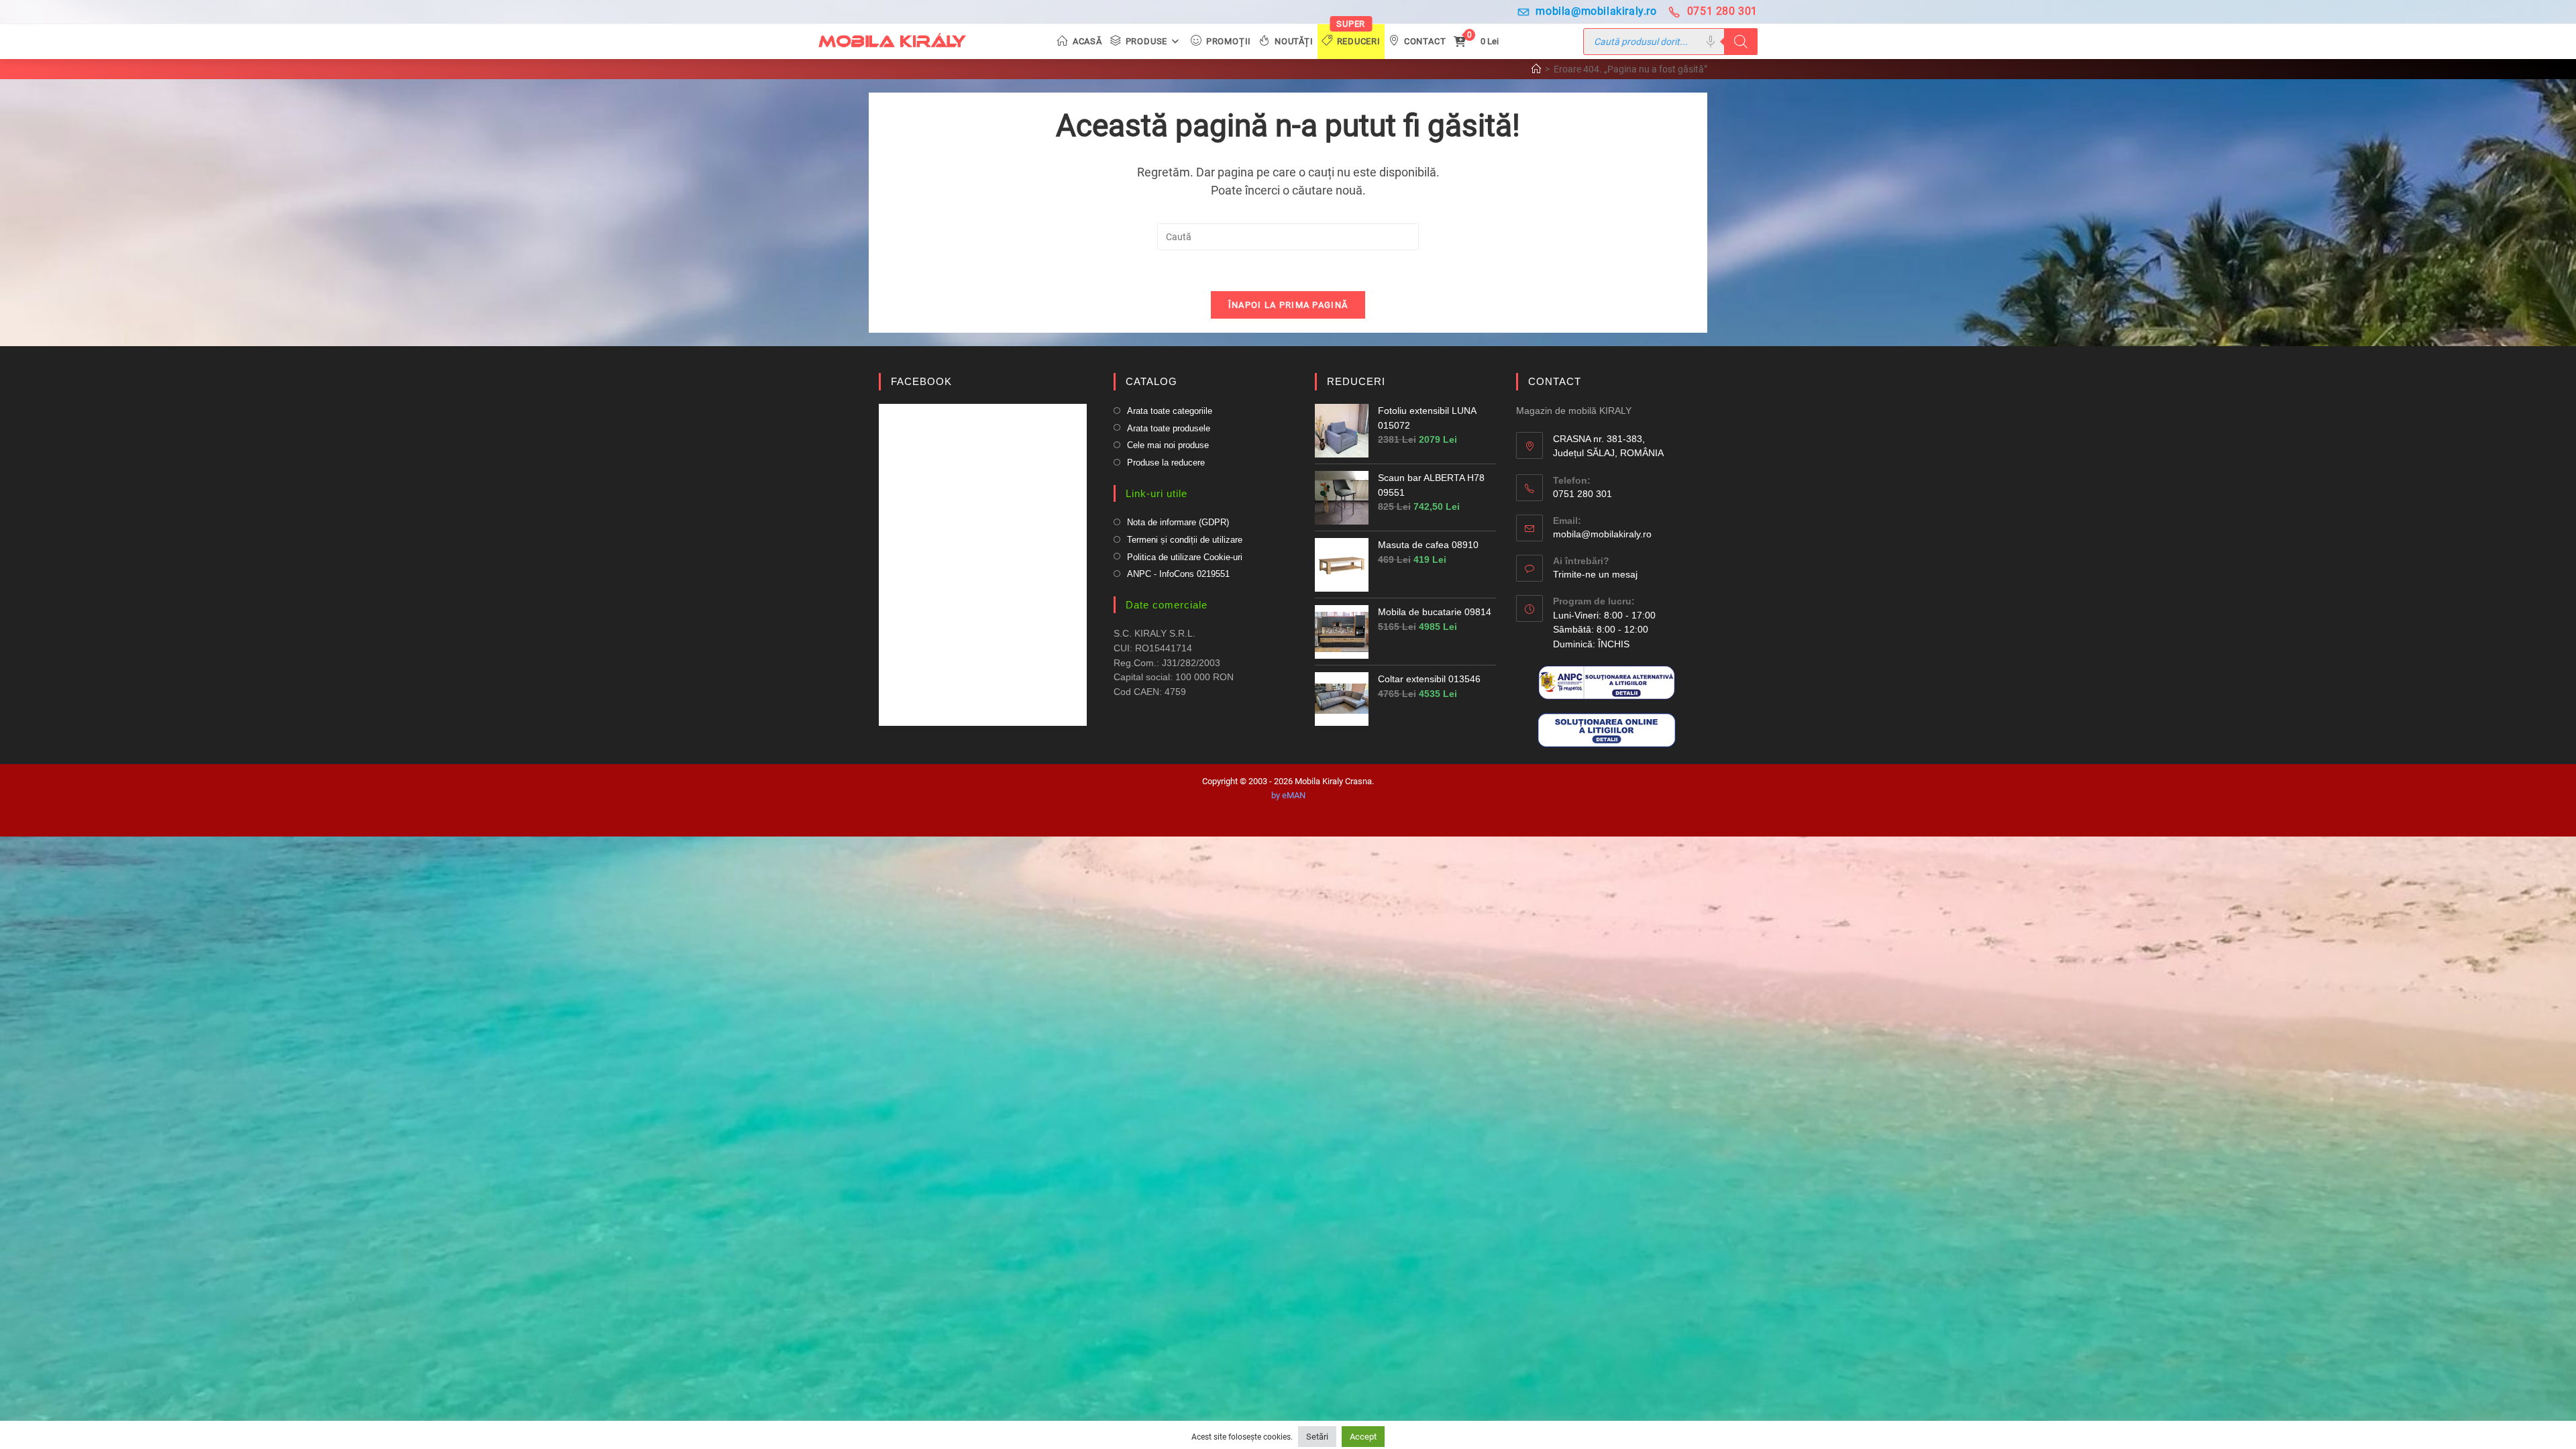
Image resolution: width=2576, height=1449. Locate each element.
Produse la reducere (1166, 463)
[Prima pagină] (1536, 69)
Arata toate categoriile (1170, 411)
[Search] (1741, 42)
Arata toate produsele (1169, 428)
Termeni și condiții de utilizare (1185, 540)
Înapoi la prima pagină (1288, 305)
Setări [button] (1317, 1437)
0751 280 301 (1722, 11)
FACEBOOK (921, 381)
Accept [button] (1363, 1437)
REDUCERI (1356, 381)
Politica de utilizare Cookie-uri (1185, 557)
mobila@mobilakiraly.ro (1596, 11)
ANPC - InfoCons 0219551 (1178, 574)
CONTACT (1555, 381)
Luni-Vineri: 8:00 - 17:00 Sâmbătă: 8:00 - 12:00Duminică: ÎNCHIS (1604, 630)
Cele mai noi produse (1168, 445)
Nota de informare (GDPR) (1178, 522)
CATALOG (1151, 381)
